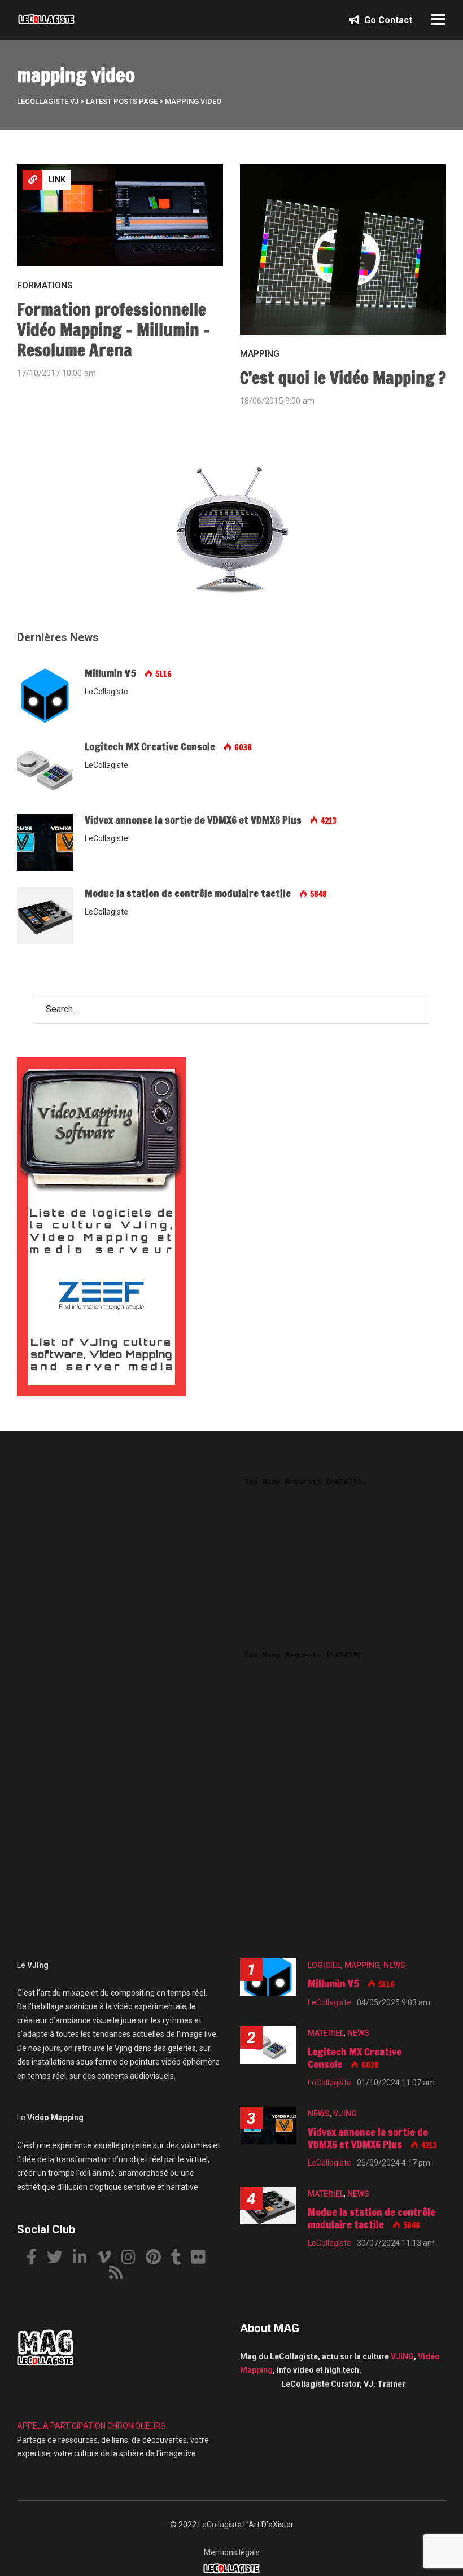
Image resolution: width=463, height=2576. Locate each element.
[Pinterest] (158, 2259)
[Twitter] (59, 2259)
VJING (345, 2114)
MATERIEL (326, 2033)
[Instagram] (133, 2259)
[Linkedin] (84, 2259)
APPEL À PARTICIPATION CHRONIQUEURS (91, 2426)
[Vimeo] (108, 2259)
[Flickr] (203, 2259)
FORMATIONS (45, 285)
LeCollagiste (220, 2525)
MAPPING (260, 354)
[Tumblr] (180, 2259)
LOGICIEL (324, 1965)
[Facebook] (36, 2259)
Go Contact (387, 20)
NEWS (394, 1965)
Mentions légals (232, 2552)
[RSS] (120, 2274)
